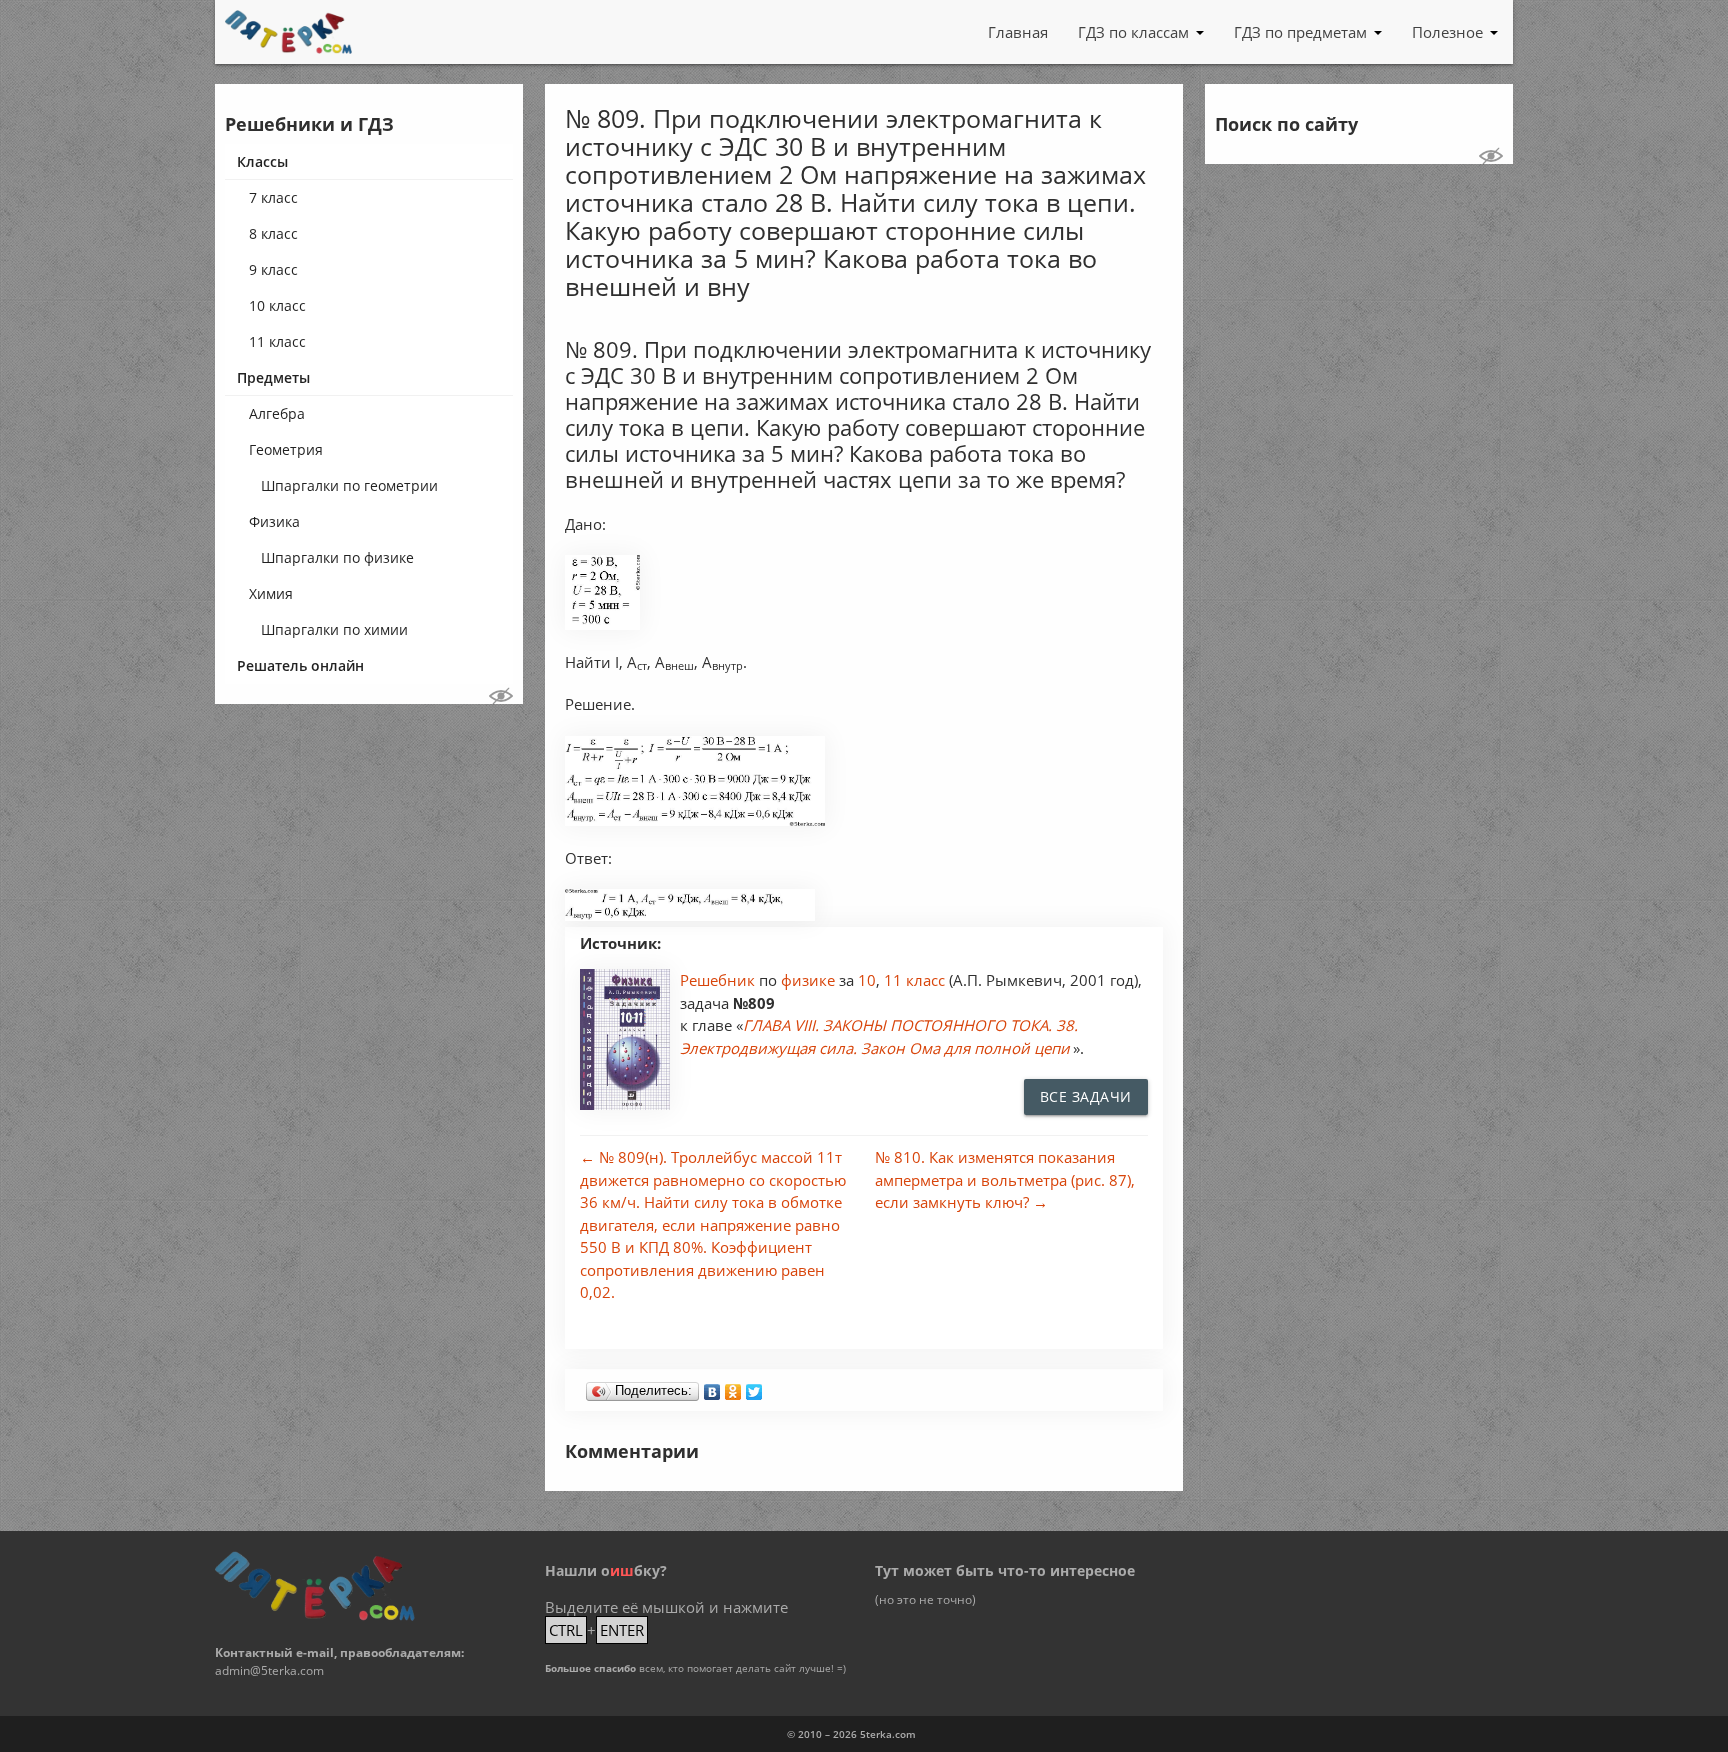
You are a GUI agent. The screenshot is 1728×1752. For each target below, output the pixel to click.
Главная (1018, 32)
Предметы (273, 377)
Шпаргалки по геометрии (349, 485)
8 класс (273, 233)
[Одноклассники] (733, 1387)
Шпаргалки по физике (337, 557)
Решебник (719, 980)
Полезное (1447, 32)
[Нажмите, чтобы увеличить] (602, 624)
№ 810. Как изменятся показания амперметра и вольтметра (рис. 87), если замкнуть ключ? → (1005, 1179)
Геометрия (286, 449)
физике (810, 980)
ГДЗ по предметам (1300, 32)
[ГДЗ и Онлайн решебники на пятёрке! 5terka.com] (288, 32)
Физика (274, 521)
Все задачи (1086, 1096)
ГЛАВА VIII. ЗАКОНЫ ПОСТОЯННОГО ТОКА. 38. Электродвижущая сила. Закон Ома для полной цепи (879, 1036)
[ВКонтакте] (712, 1387)
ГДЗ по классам (1133, 32)
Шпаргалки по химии (334, 629)
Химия (271, 593)
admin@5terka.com (269, 1670)
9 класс (273, 269)
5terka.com (888, 1734)
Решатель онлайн (300, 665)
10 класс (277, 305)
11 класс (277, 341)
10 (867, 980)
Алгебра (277, 413)
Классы (262, 161)
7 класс (273, 197)
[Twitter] (754, 1387)
